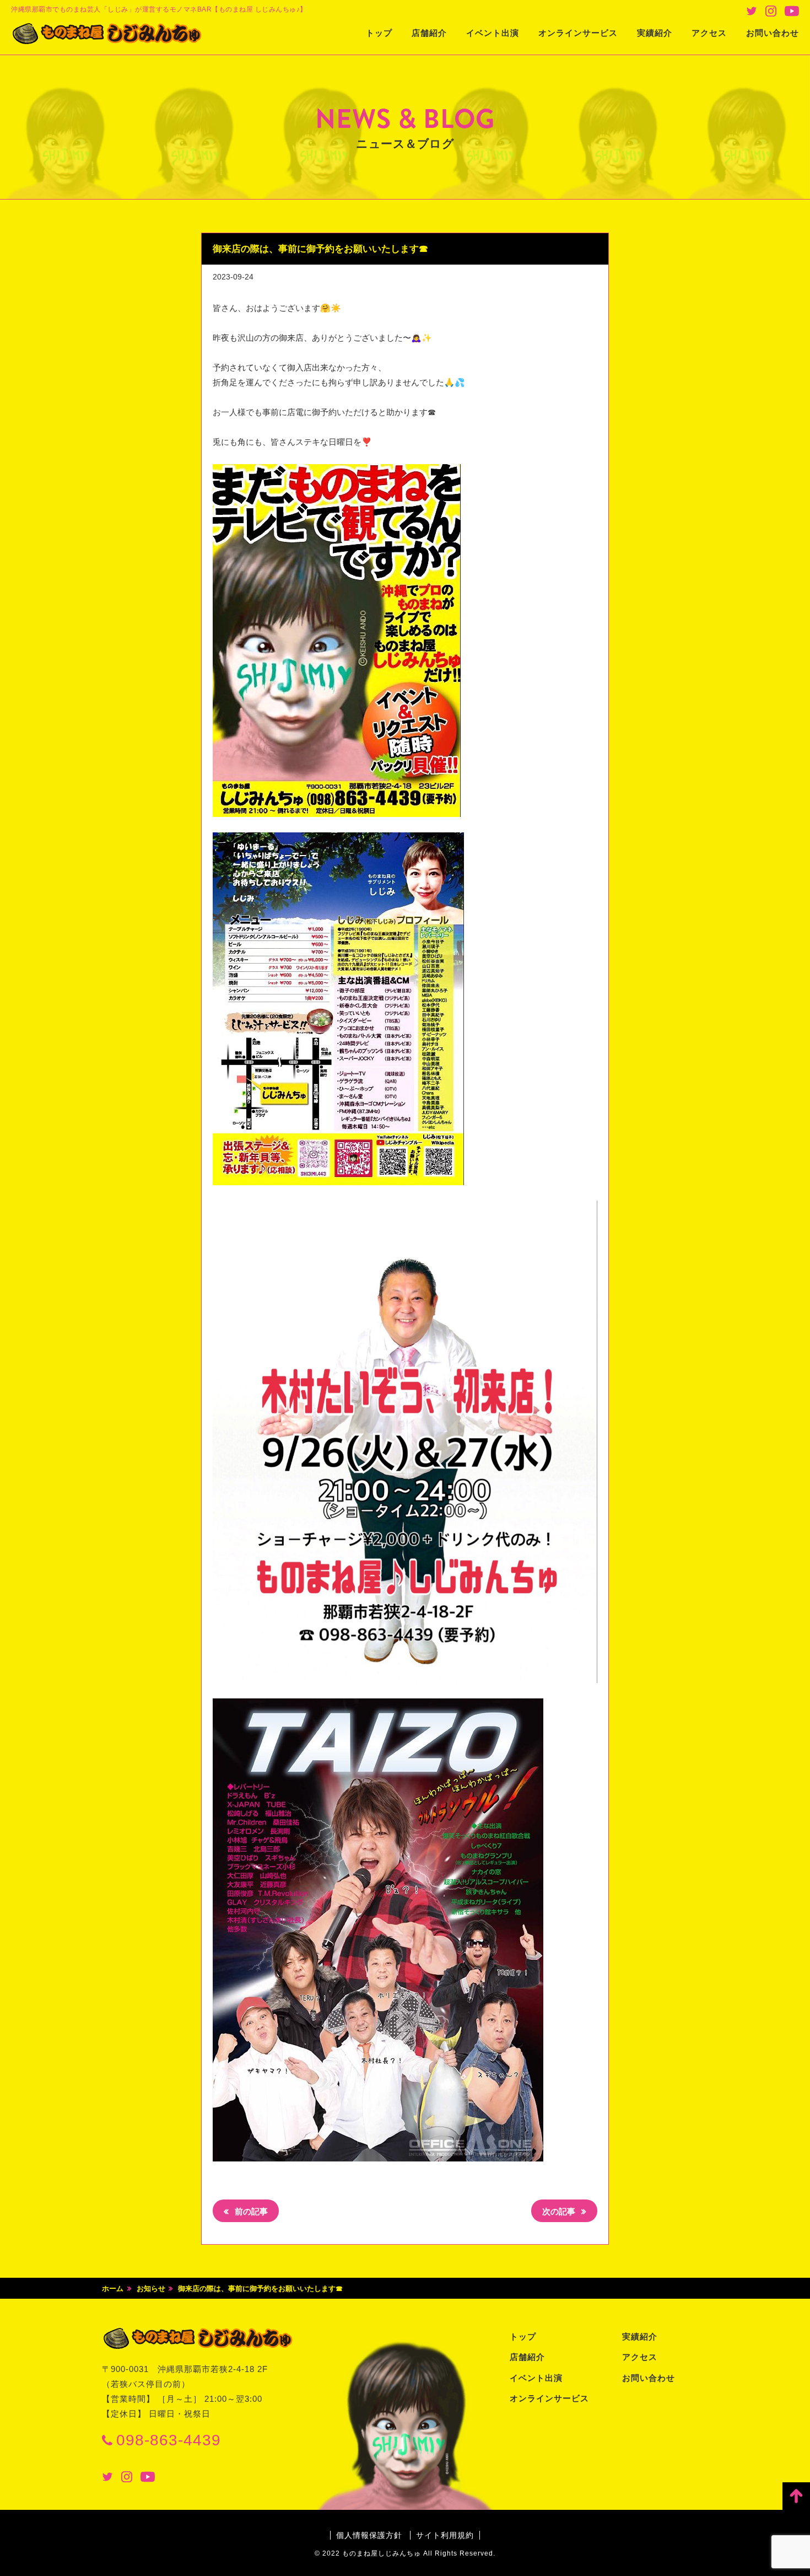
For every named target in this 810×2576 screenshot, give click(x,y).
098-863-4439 (169, 2440)
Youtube (792, 11)
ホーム (113, 2289)
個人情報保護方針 (369, 2535)
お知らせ (151, 2289)
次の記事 (560, 2211)
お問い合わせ (773, 33)
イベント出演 (493, 33)
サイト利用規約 (445, 2535)
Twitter (752, 11)
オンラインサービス (578, 33)
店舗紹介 (429, 33)
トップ (379, 33)
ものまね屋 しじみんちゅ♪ (107, 34)
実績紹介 (655, 33)
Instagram (771, 11)
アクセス (709, 33)
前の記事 (250, 2211)
